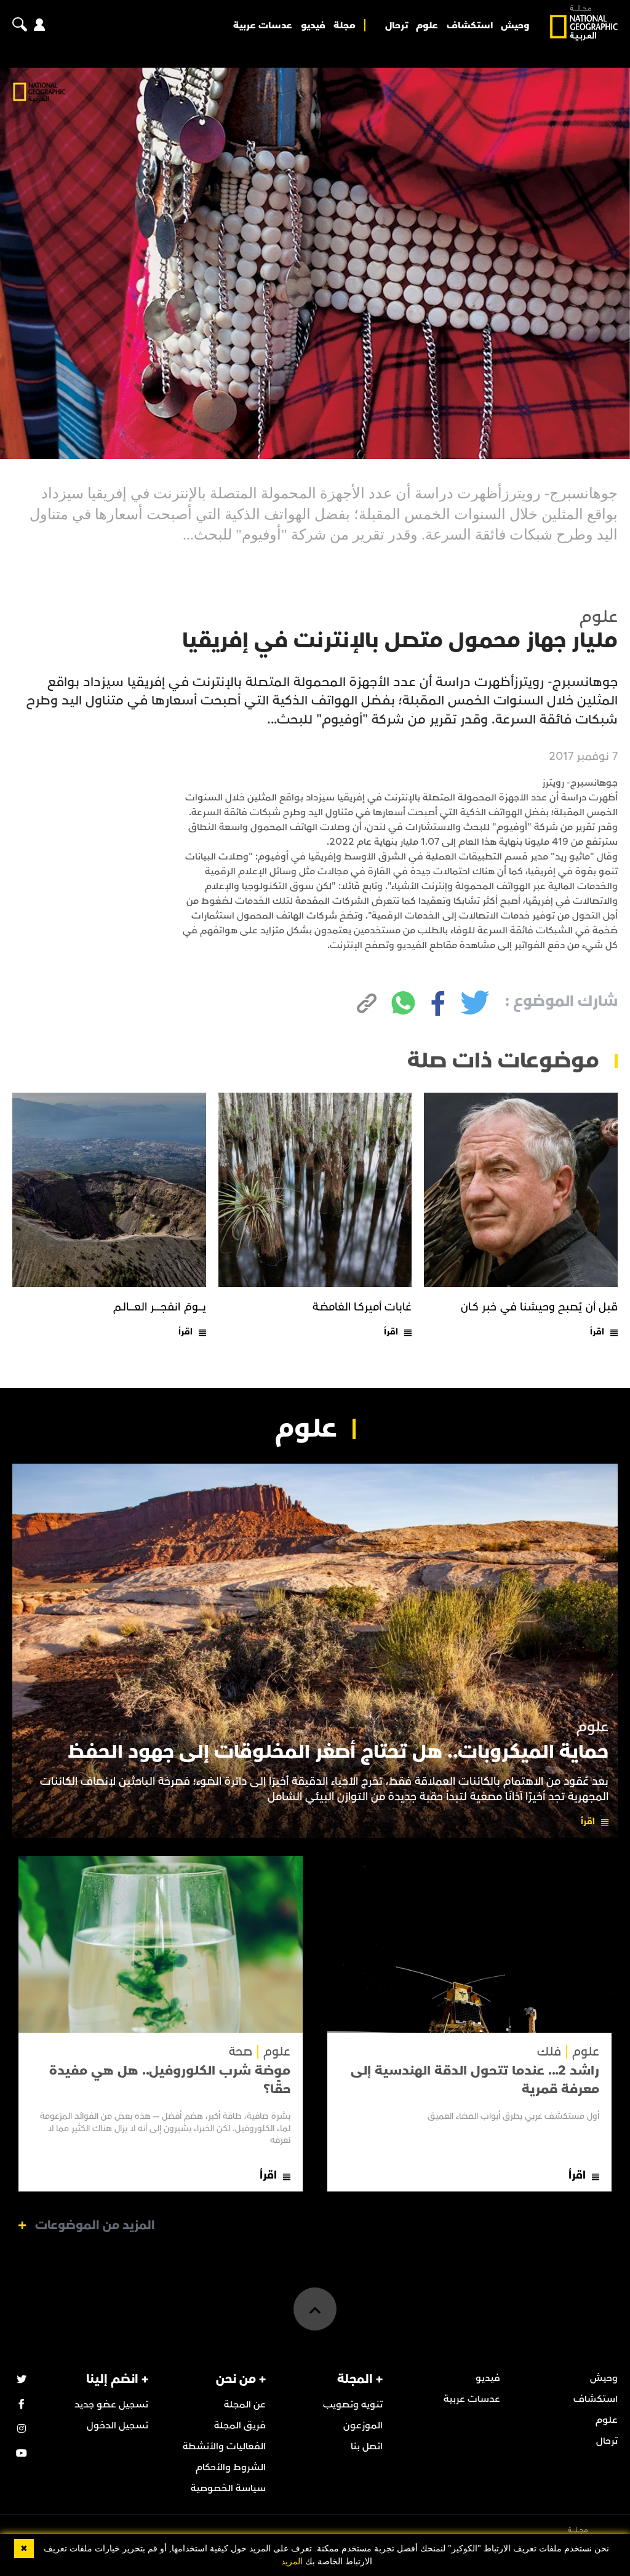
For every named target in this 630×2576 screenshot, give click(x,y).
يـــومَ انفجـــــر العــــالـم (160, 1307)
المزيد (292, 2562)
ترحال (397, 25)
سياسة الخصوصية (228, 2488)
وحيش (515, 25)
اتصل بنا (367, 2446)
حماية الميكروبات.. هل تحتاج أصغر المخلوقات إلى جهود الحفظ (338, 1752)
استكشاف (470, 25)
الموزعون (363, 2425)
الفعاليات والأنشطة (224, 2446)
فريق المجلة (240, 2425)
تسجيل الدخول (118, 2425)
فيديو (313, 25)
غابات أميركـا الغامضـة (362, 1307)
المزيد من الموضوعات (95, 2225)
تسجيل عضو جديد (111, 2404)
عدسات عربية (263, 25)
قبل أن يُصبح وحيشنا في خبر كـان (539, 1307)
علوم (427, 25)
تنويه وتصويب (353, 2404)
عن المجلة (245, 2404)
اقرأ (597, 1332)
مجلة (345, 25)
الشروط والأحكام (231, 2467)
